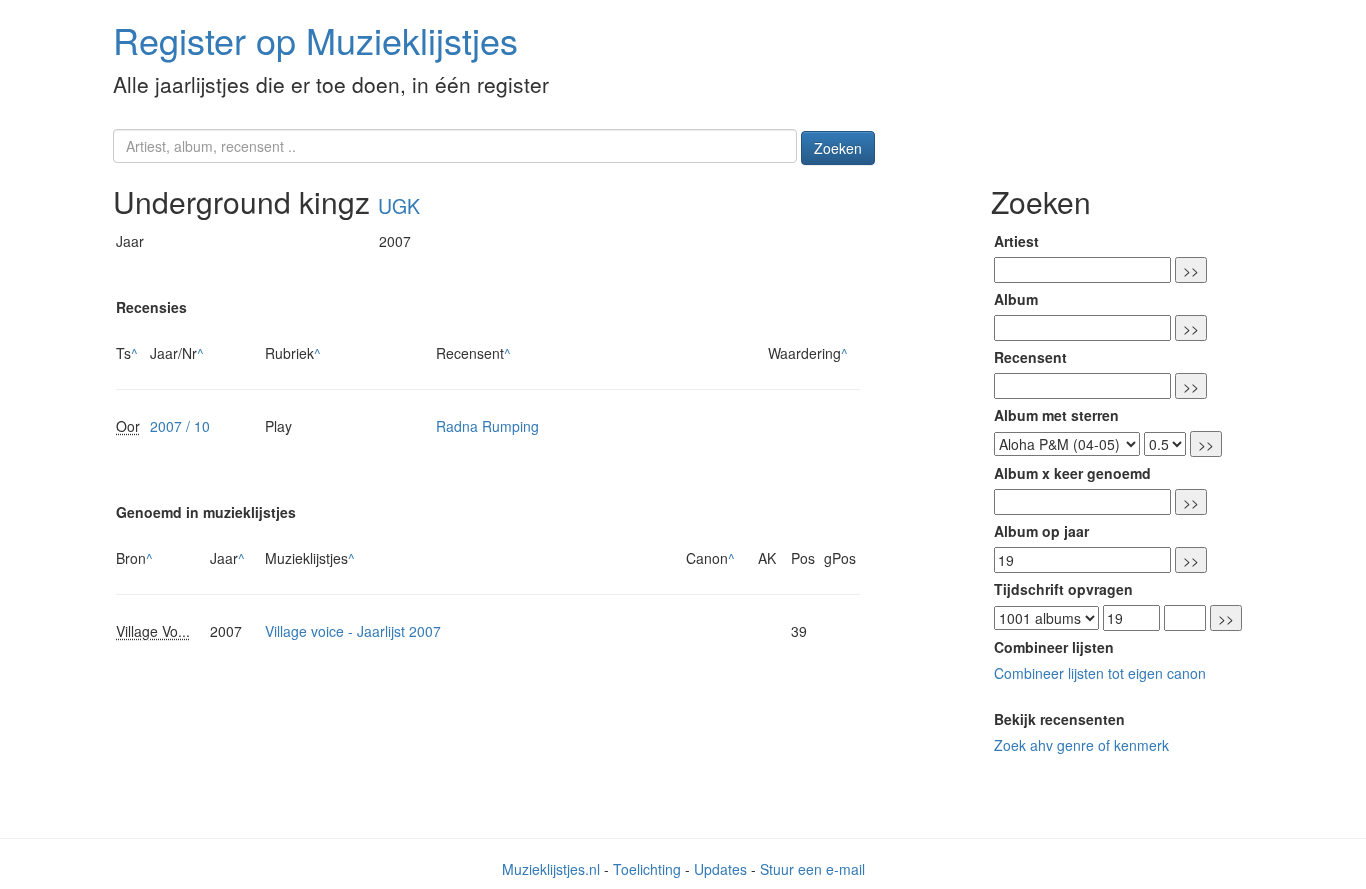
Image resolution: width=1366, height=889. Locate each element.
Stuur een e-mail (812, 869)
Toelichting (647, 869)
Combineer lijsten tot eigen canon (1100, 673)
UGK (399, 206)
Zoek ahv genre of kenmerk (1081, 745)
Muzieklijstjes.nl (551, 869)
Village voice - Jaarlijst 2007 (353, 631)
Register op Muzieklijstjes (315, 39)
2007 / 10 (180, 426)
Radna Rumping (487, 426)
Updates (720, 869)
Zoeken (838, 148)
